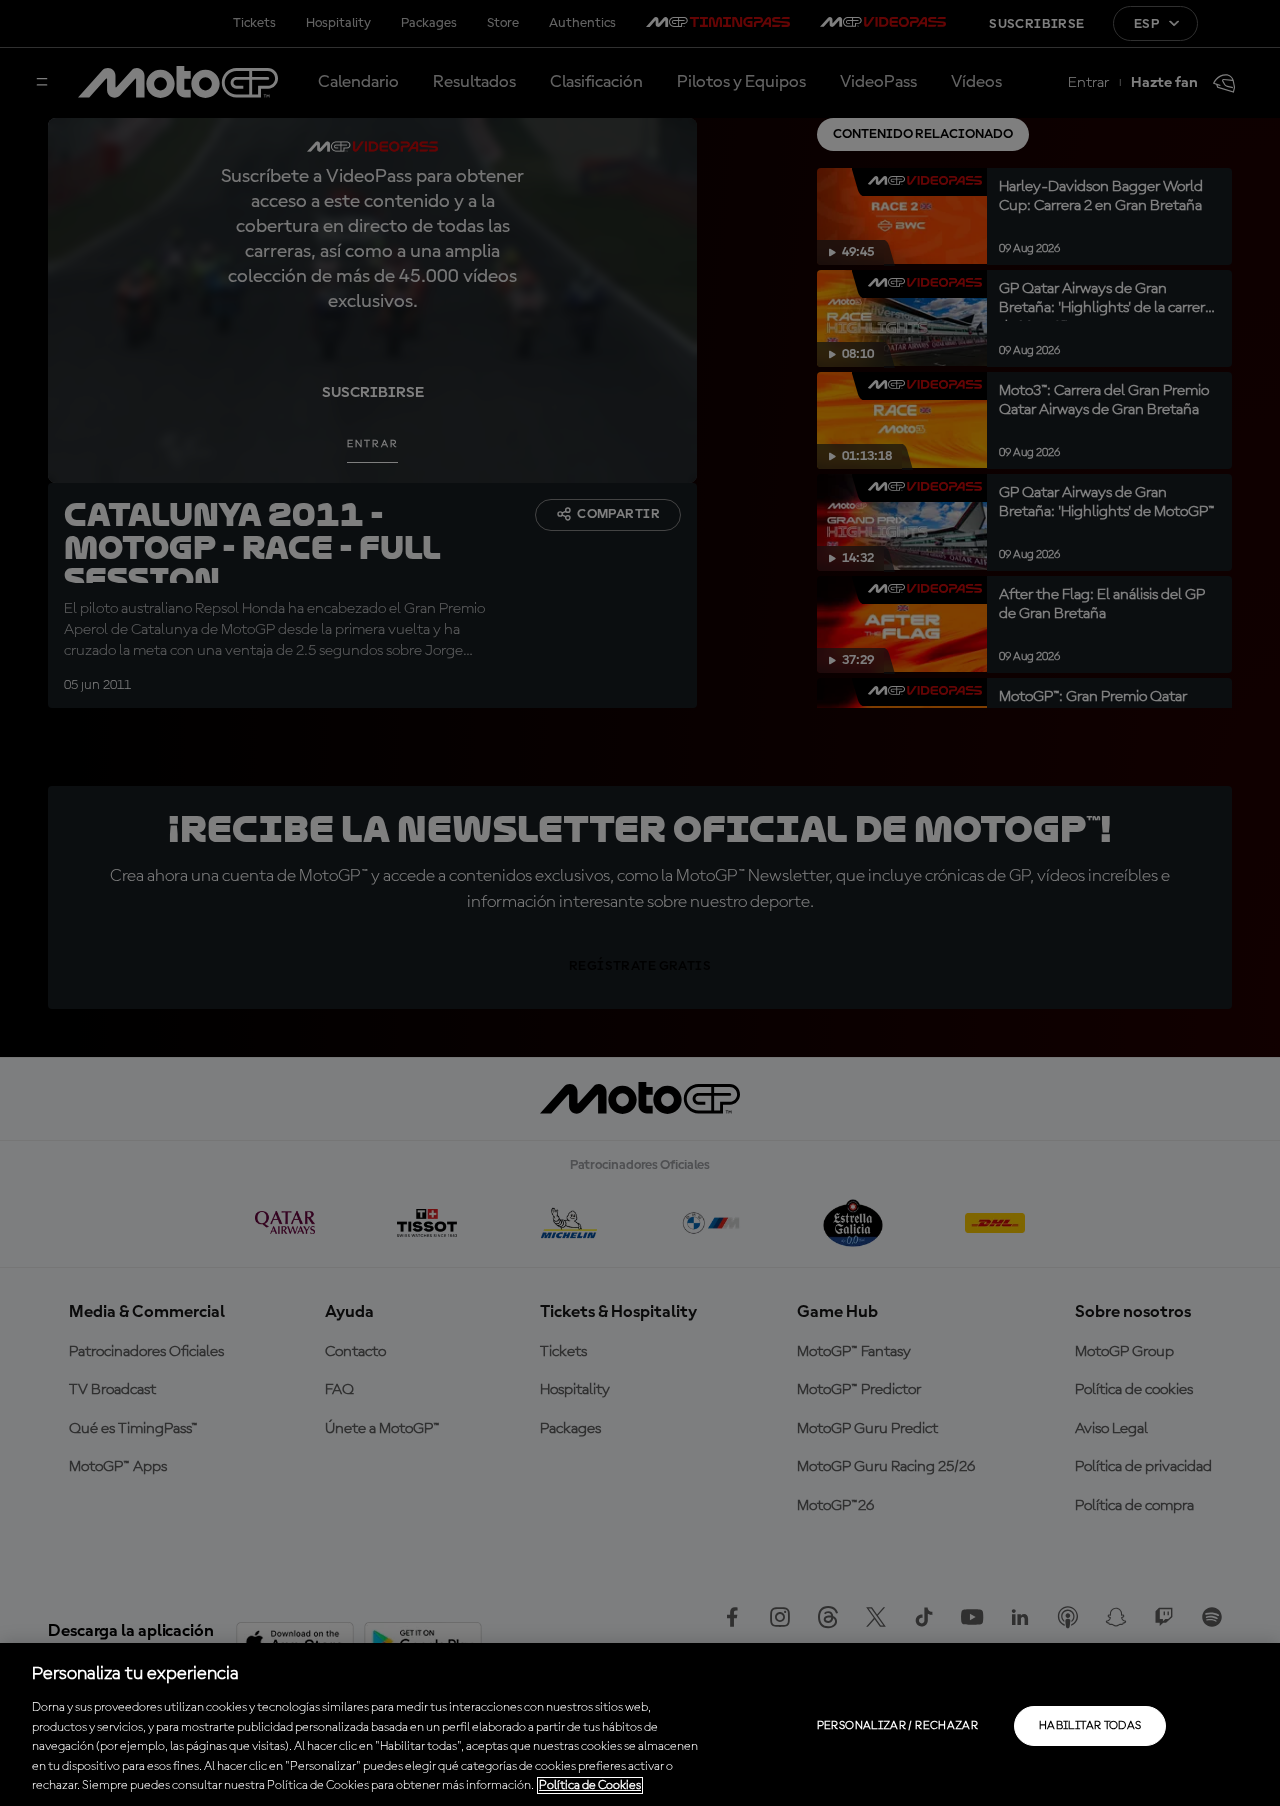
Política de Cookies (590, 1785)
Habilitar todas (1090, 1726)
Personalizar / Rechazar (897, 1726)
